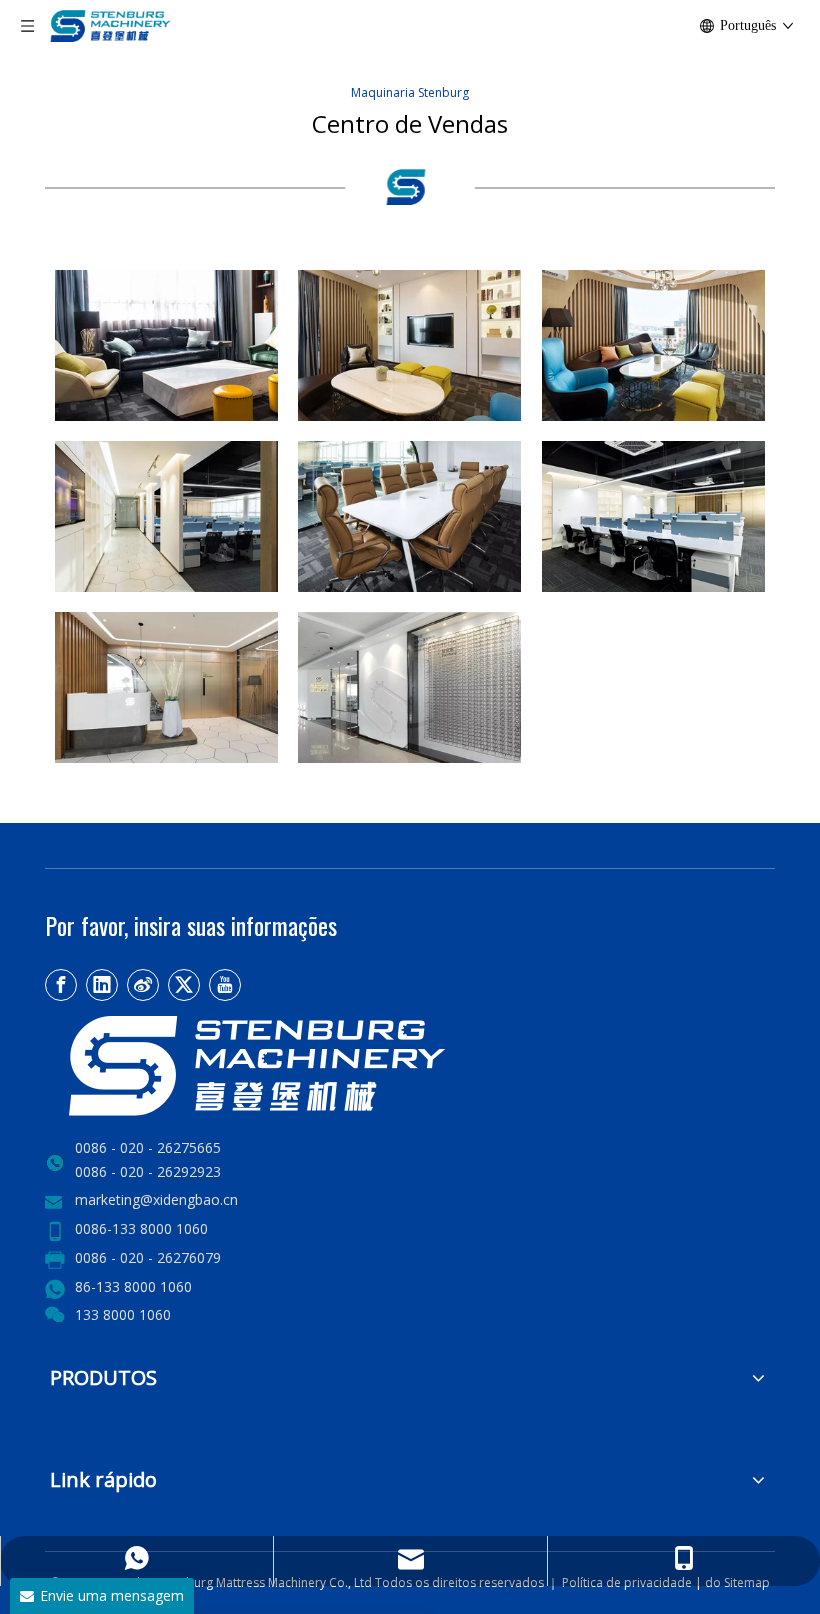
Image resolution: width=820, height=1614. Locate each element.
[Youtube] (225, 985)
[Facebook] (61, 985)
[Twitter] (184, 985)
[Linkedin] (102, 985)
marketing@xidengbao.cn (156, 1199)
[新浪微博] (143, 985)
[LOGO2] (325, 1066)
